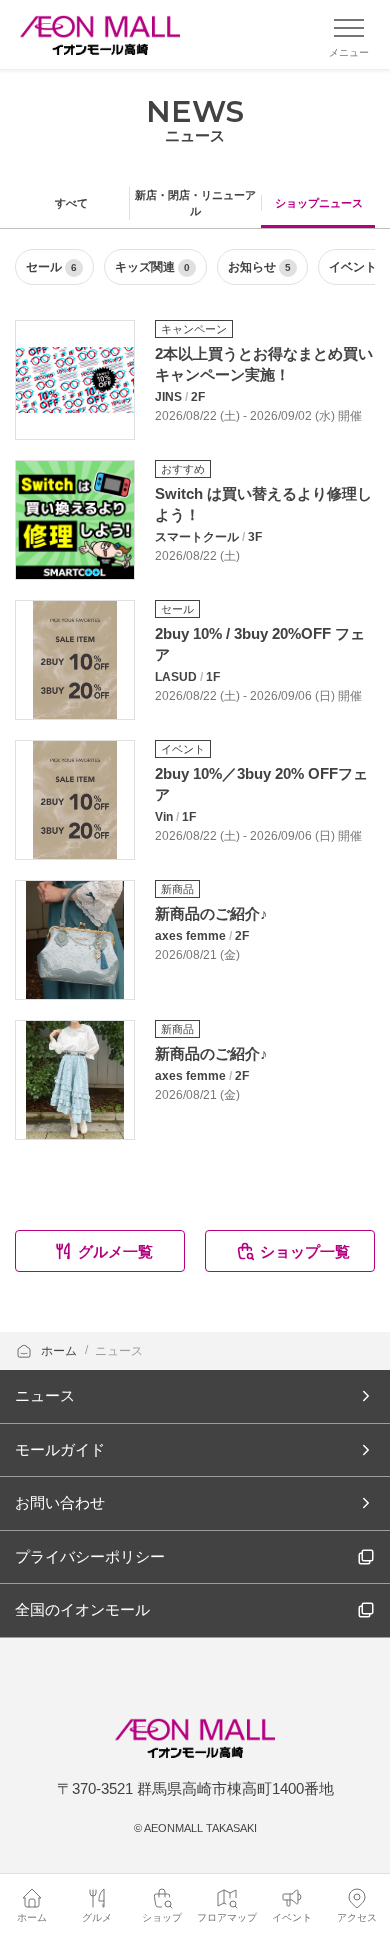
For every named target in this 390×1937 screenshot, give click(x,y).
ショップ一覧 (305, 1251)
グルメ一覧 (115, 1251)
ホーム (60, 1351)
